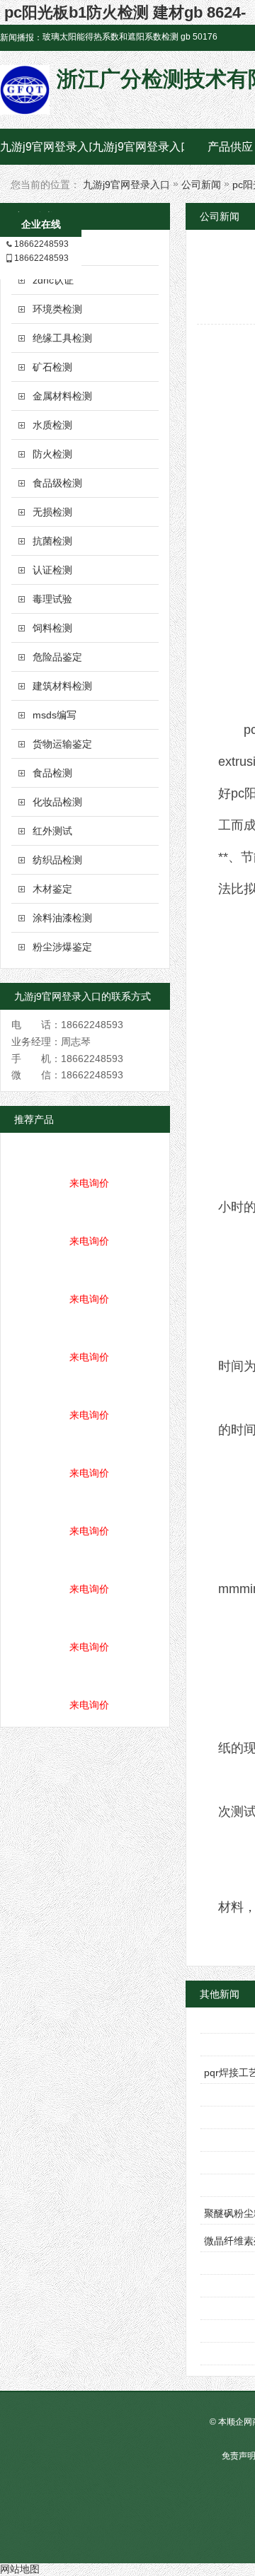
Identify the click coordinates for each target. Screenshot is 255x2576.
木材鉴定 (52, 889)
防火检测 (52, 454)
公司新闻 (201, 185)
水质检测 (52, 425)
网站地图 (20, 2569)
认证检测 (52, 570)
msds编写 (55, 715)
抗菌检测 (52, 541)
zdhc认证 (53, 280)
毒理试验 (52, 599)
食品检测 (52, 773)
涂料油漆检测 (62, 918)
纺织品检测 (57, 860)
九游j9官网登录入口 (46, 147)
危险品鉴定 (57, 657)
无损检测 (52, 512)
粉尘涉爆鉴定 (62, 947)
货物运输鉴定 (62, 744)
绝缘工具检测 (62, 338)
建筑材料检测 (62, 686)
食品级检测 (57, 483)
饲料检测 (52, 628)
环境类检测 (57, 309)
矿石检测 (52, 367)
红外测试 (52, 831)
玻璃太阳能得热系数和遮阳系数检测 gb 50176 (130, 37)
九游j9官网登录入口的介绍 (138, 147)
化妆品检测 (57, 802)
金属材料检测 (62, 396)
